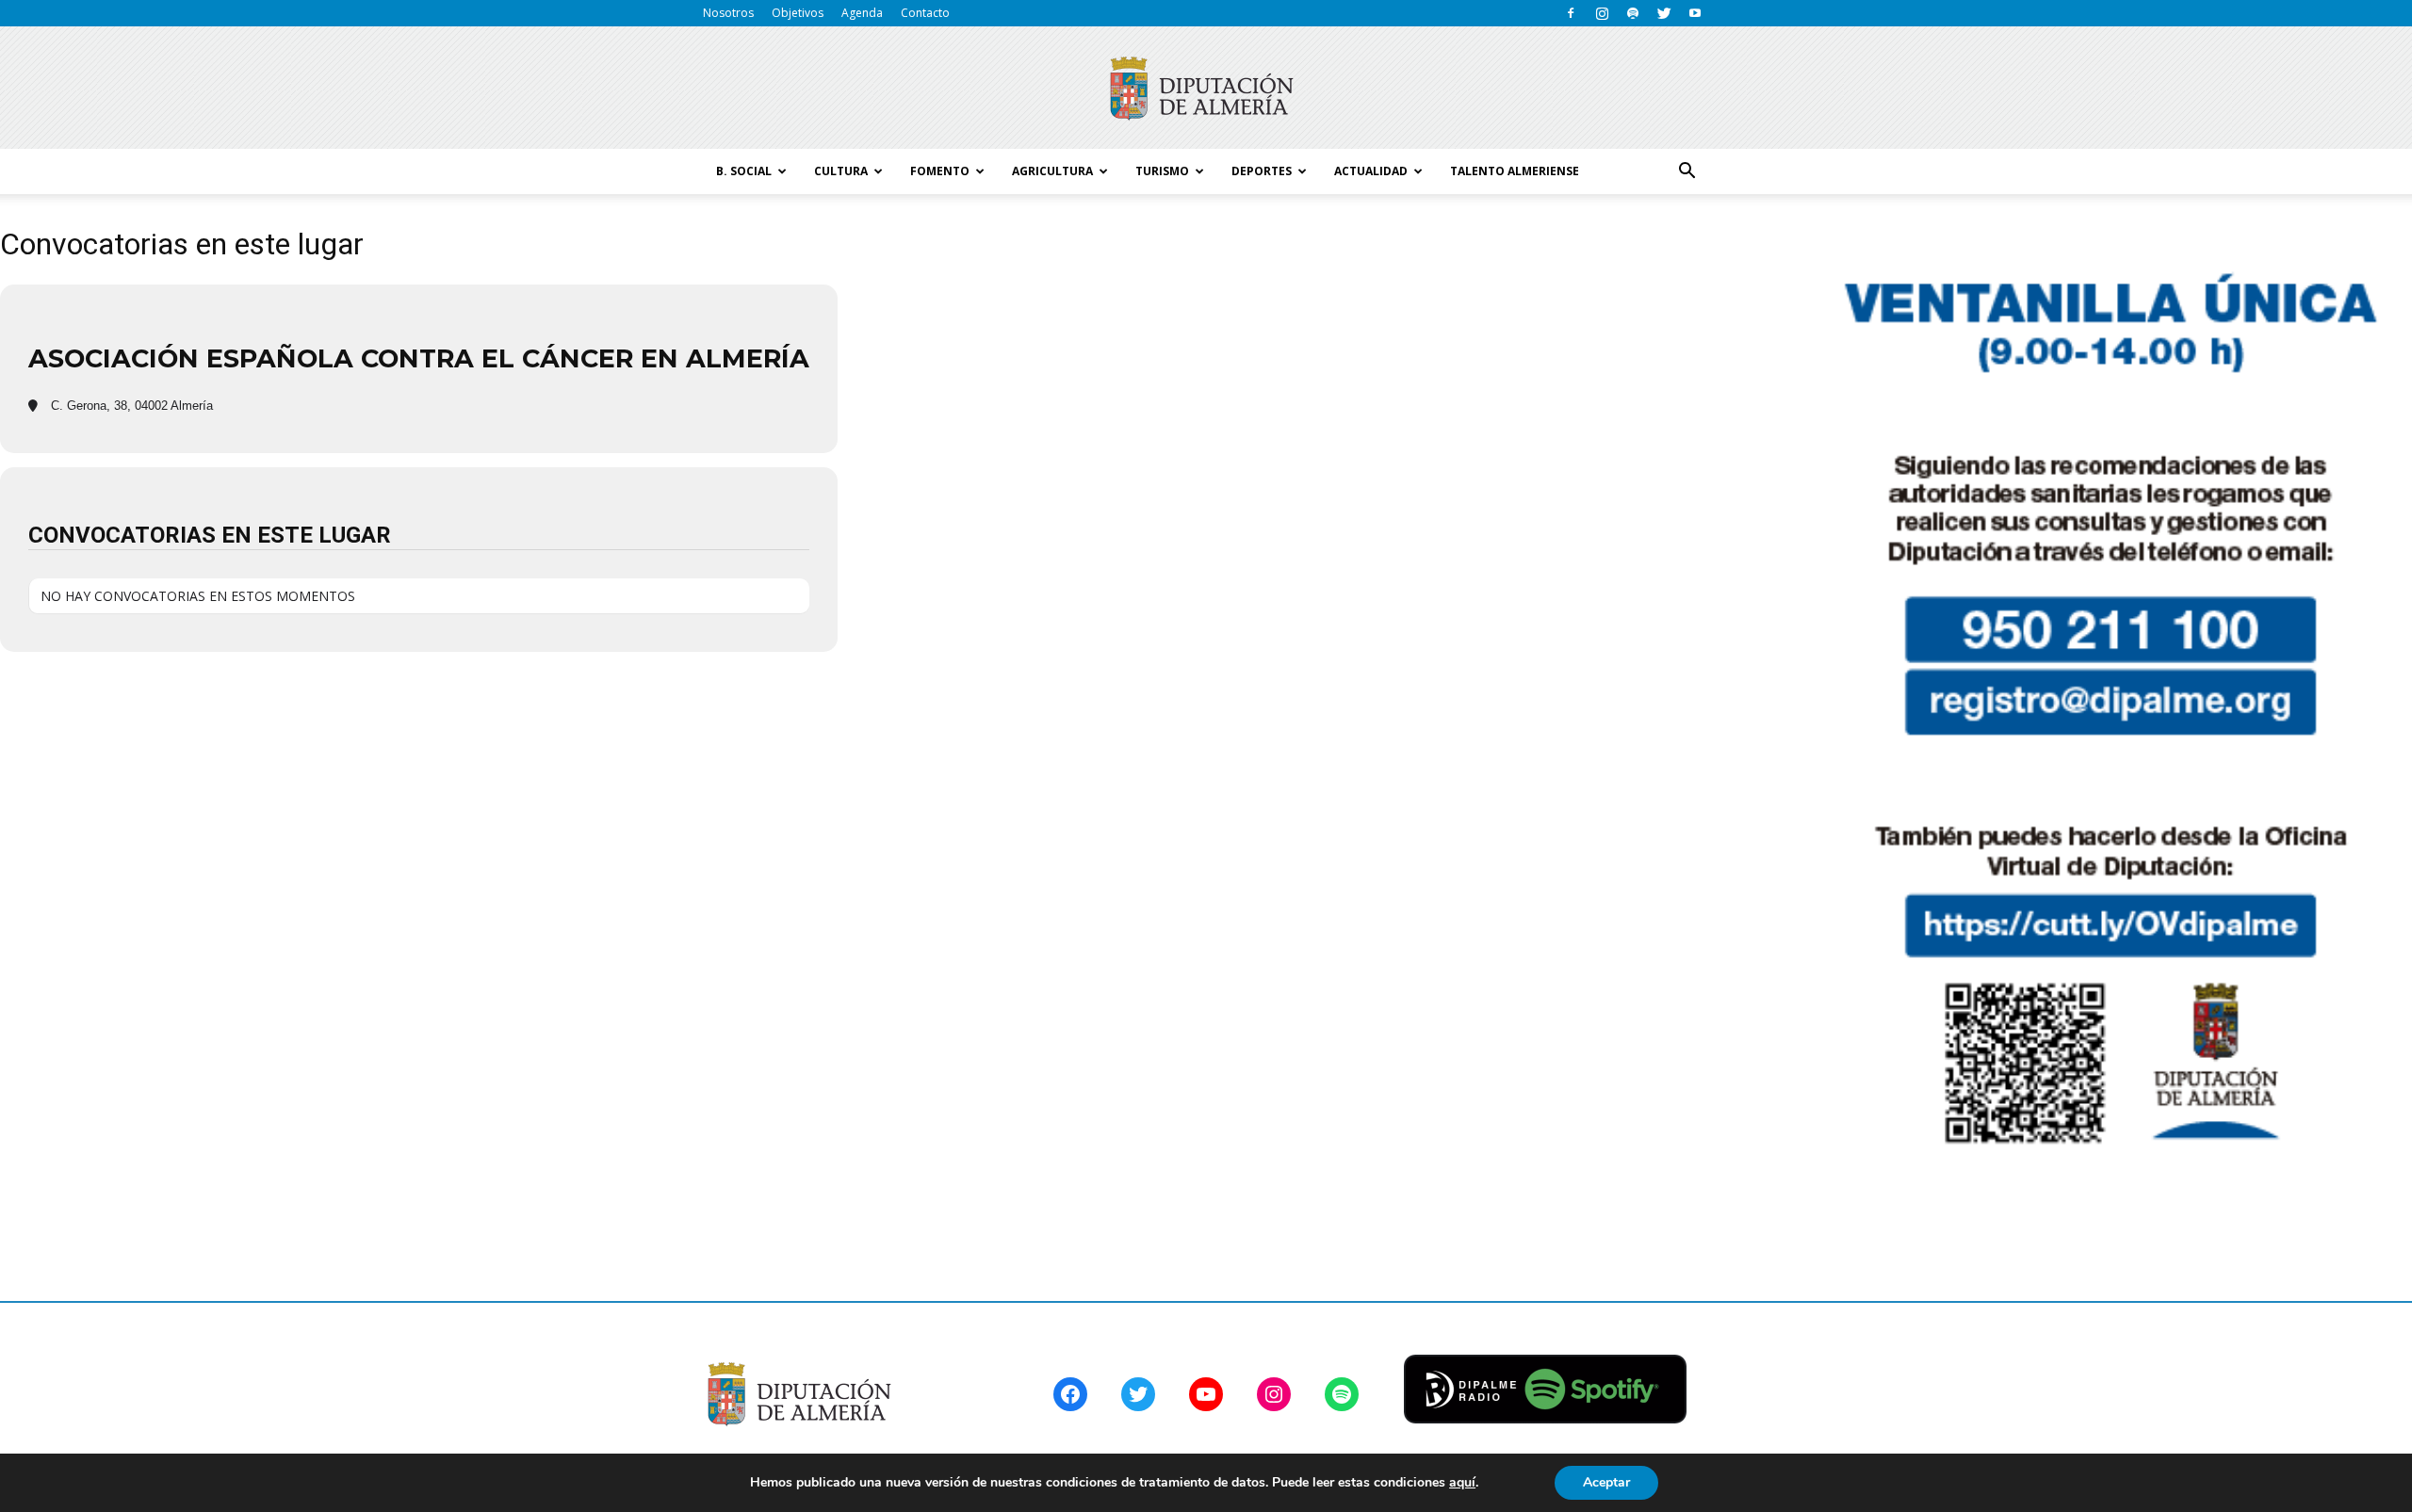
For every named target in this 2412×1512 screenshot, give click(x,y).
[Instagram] (1602, 13)
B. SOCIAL (744, 171)
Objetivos (798, 13)
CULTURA (841, 171)
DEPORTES (1262, 171)
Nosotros (728, 13)
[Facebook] (1571, 13)
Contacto (925, 13)
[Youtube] (1695, 13)
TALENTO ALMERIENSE (1515, 171)
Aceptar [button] (1606, 1482)
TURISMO (1162, 171)
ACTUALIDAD (1371, 171)
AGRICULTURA (1052, 171)
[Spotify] (1633, 13)
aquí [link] (1462, 1482)
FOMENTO (940, 171)
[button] (1687, 171)
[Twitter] (1664, 13)
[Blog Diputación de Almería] (1206, 89)
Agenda (862, 13)
